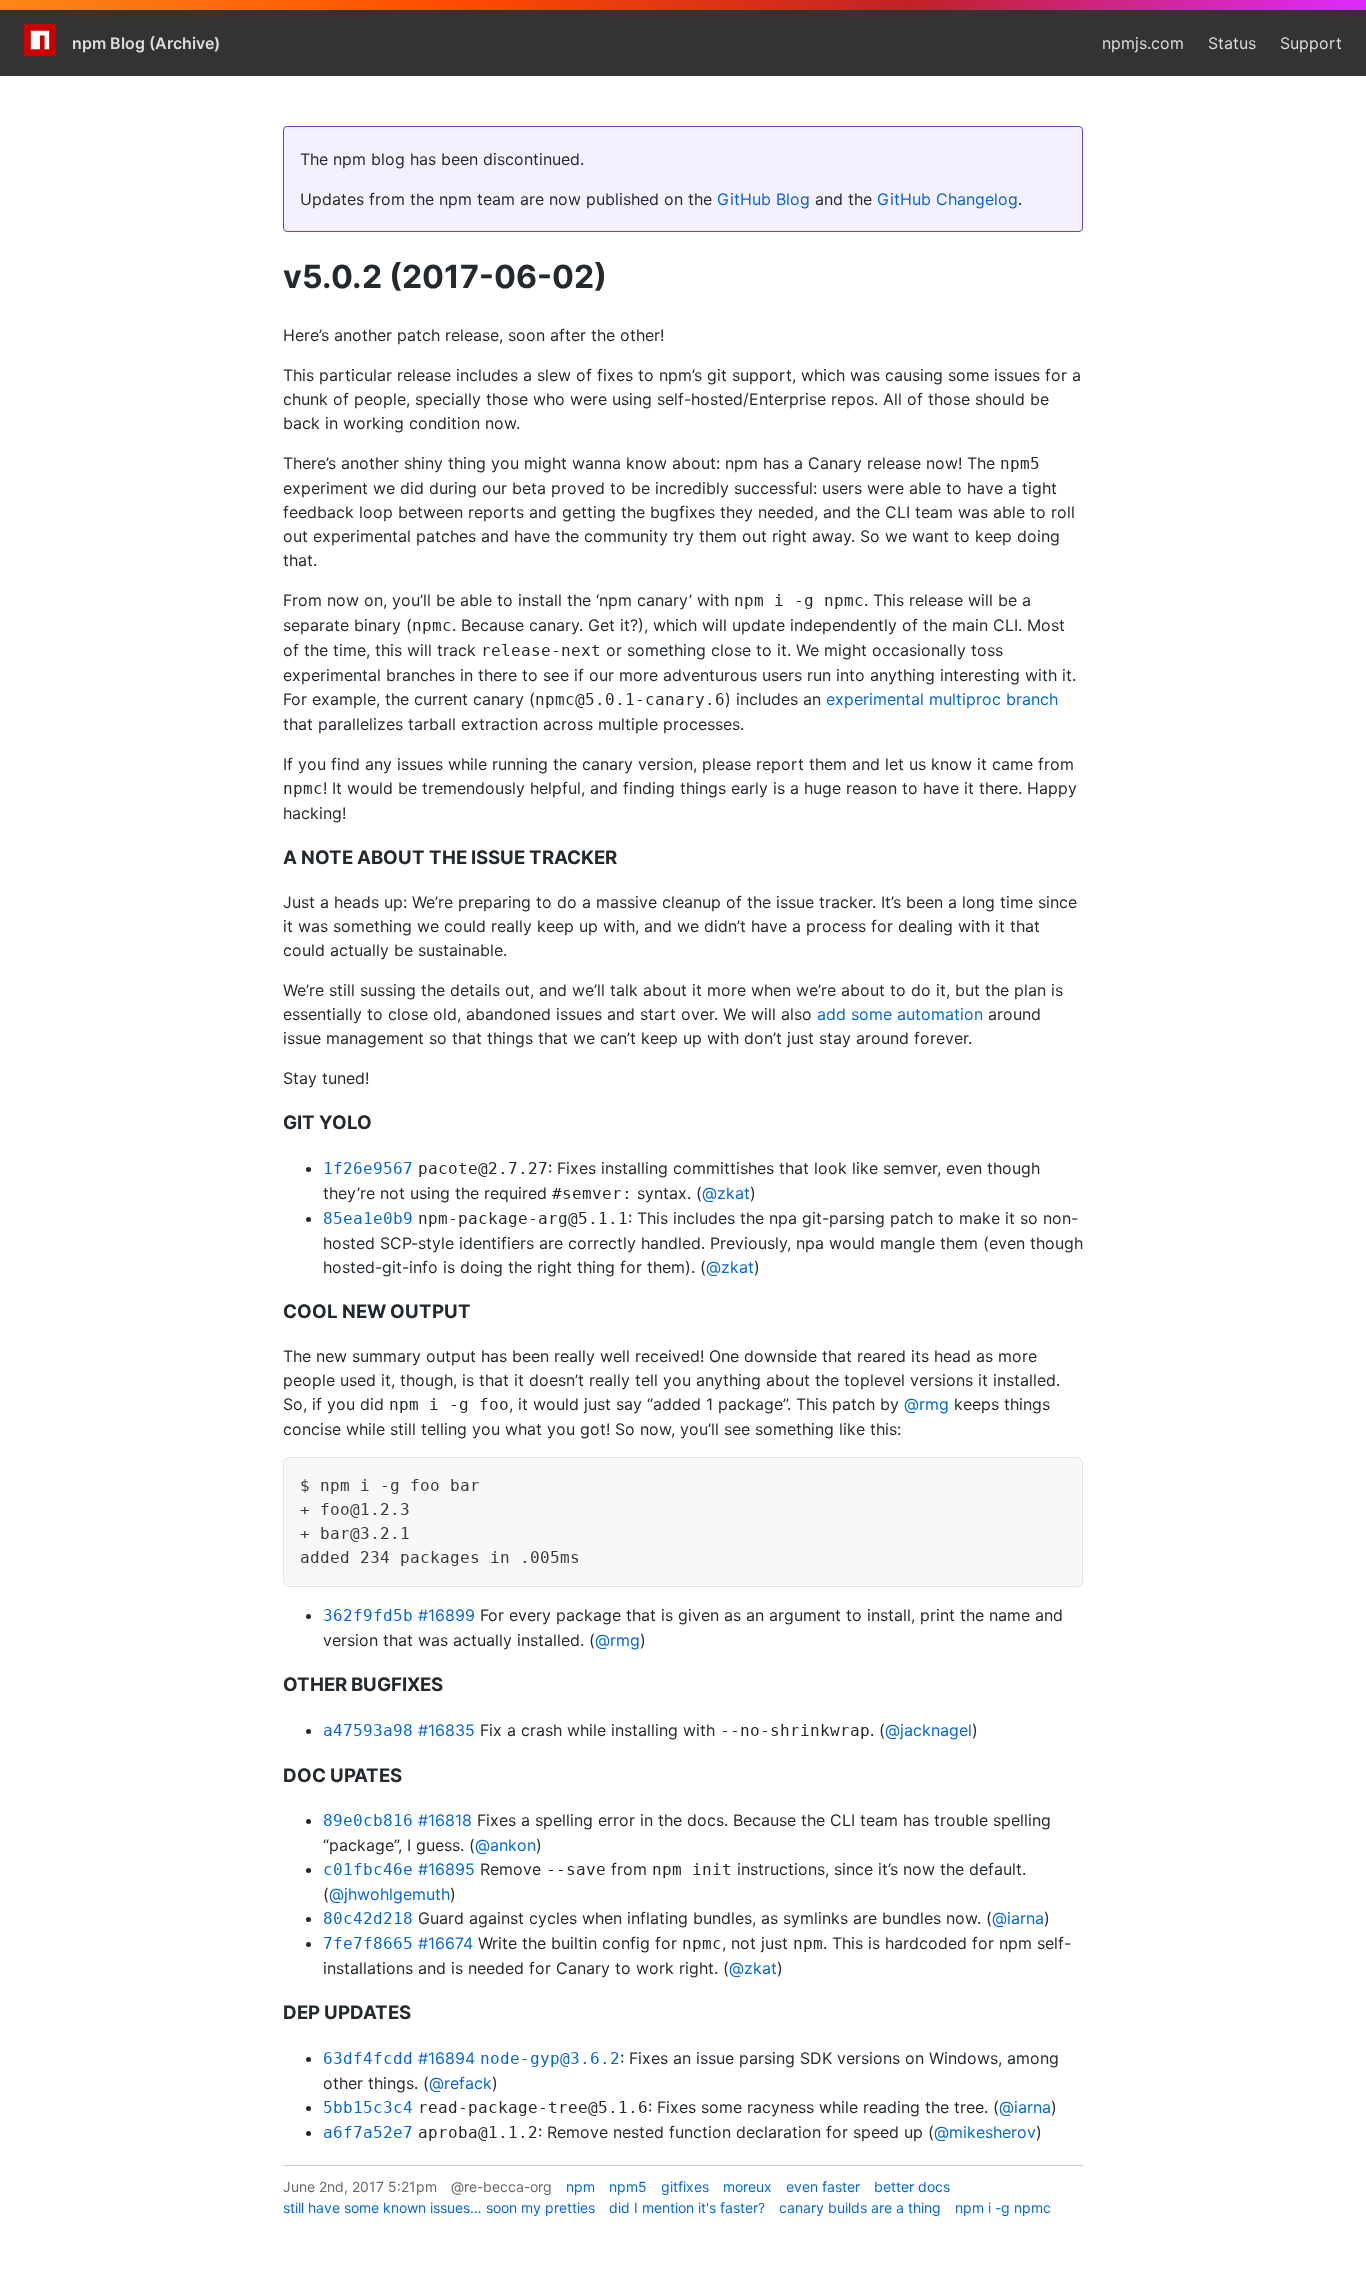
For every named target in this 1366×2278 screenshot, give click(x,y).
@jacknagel (928, 1730)
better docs (912, 2186)
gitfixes (685, 2186)
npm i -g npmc (1003, 2207)
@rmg (926, 1404)
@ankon (505, 1845)
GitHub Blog (763, 199)
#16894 (446, 2058)
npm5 (628, 2186)
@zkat (726, 1193)
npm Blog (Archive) (146, 43)
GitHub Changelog (947, 199)
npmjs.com (1143, 43)
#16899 (446, 1615)
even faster (823, 2186)
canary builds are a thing (860, 2207)
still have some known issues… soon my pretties (439, 2207)
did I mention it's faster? (687, 2207)
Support (1311, 43)
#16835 (446, 1730)
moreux (747, 2186)
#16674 (445, 1943)
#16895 (446, 1869)
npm (580, 2186)
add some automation (900, 1014)
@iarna (1018, 1918)
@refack (460, 2083)
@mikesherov (985, 2132)
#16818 (445, 1820)
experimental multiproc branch (942, 699)
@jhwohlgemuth (389, 1894)
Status (1232, 43)
